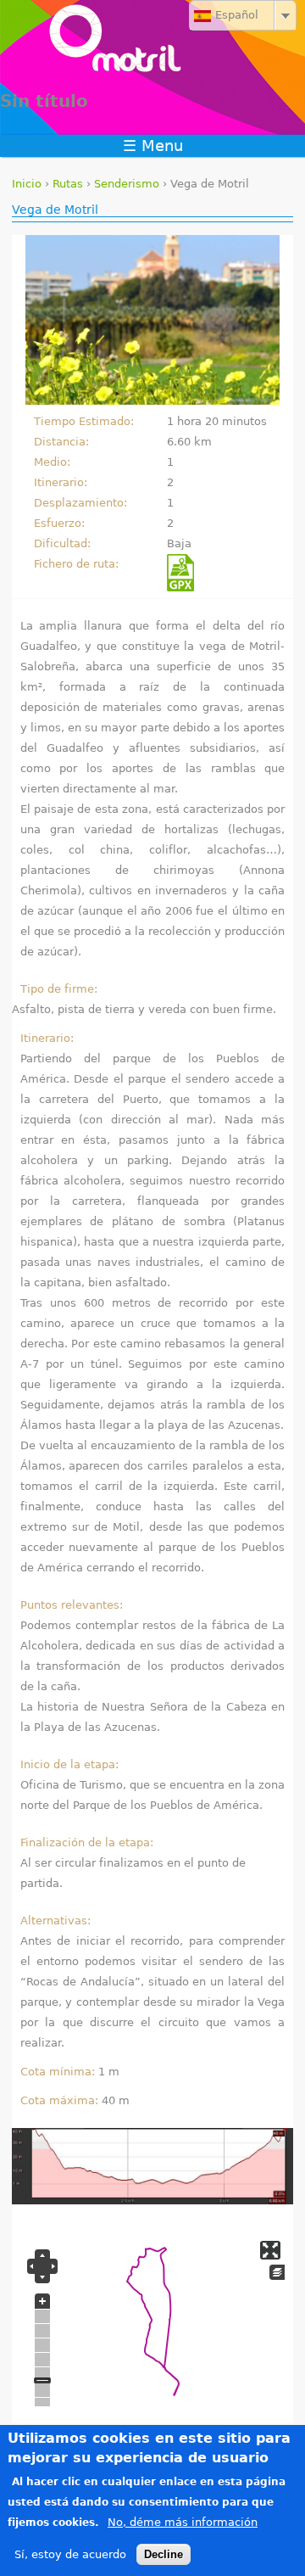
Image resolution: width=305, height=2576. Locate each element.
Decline (164, 2554)
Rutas (68, 184)
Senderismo (127, 184)
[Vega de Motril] (152, 323)
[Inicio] (152, 42)
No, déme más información (183, 2522)
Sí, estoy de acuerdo (70, 2554)
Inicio (27, 184)
